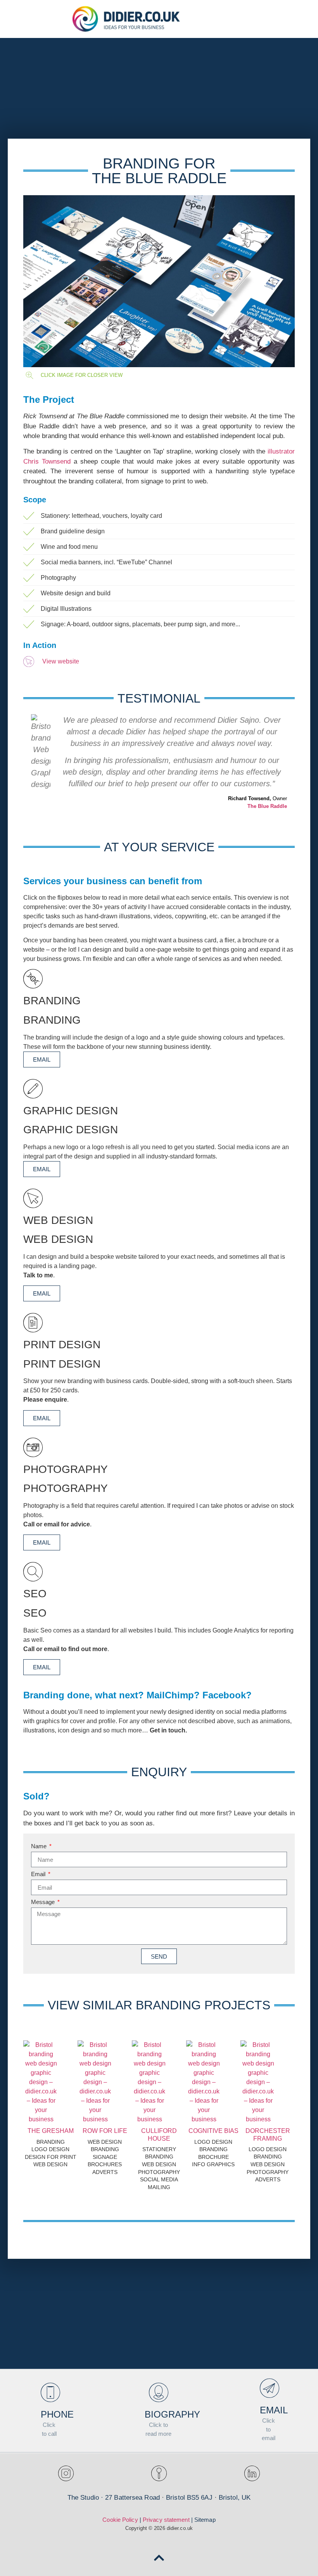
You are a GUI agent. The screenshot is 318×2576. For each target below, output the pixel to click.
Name (40, 1846)
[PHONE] (50, 2392)
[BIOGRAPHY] (159, 2392)
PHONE (57, 2414)
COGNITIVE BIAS (213, 2131)
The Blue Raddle (267, 806)
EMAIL (42, 1059)
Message (44, 1902)
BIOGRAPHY (172, 2414)
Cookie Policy (120, 2520)
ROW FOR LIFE (105, 2131)
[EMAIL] (270, 2388)
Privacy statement (166, 2520)
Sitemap (205, 2520)
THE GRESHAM (51, 2131)
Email (39, 1874)
